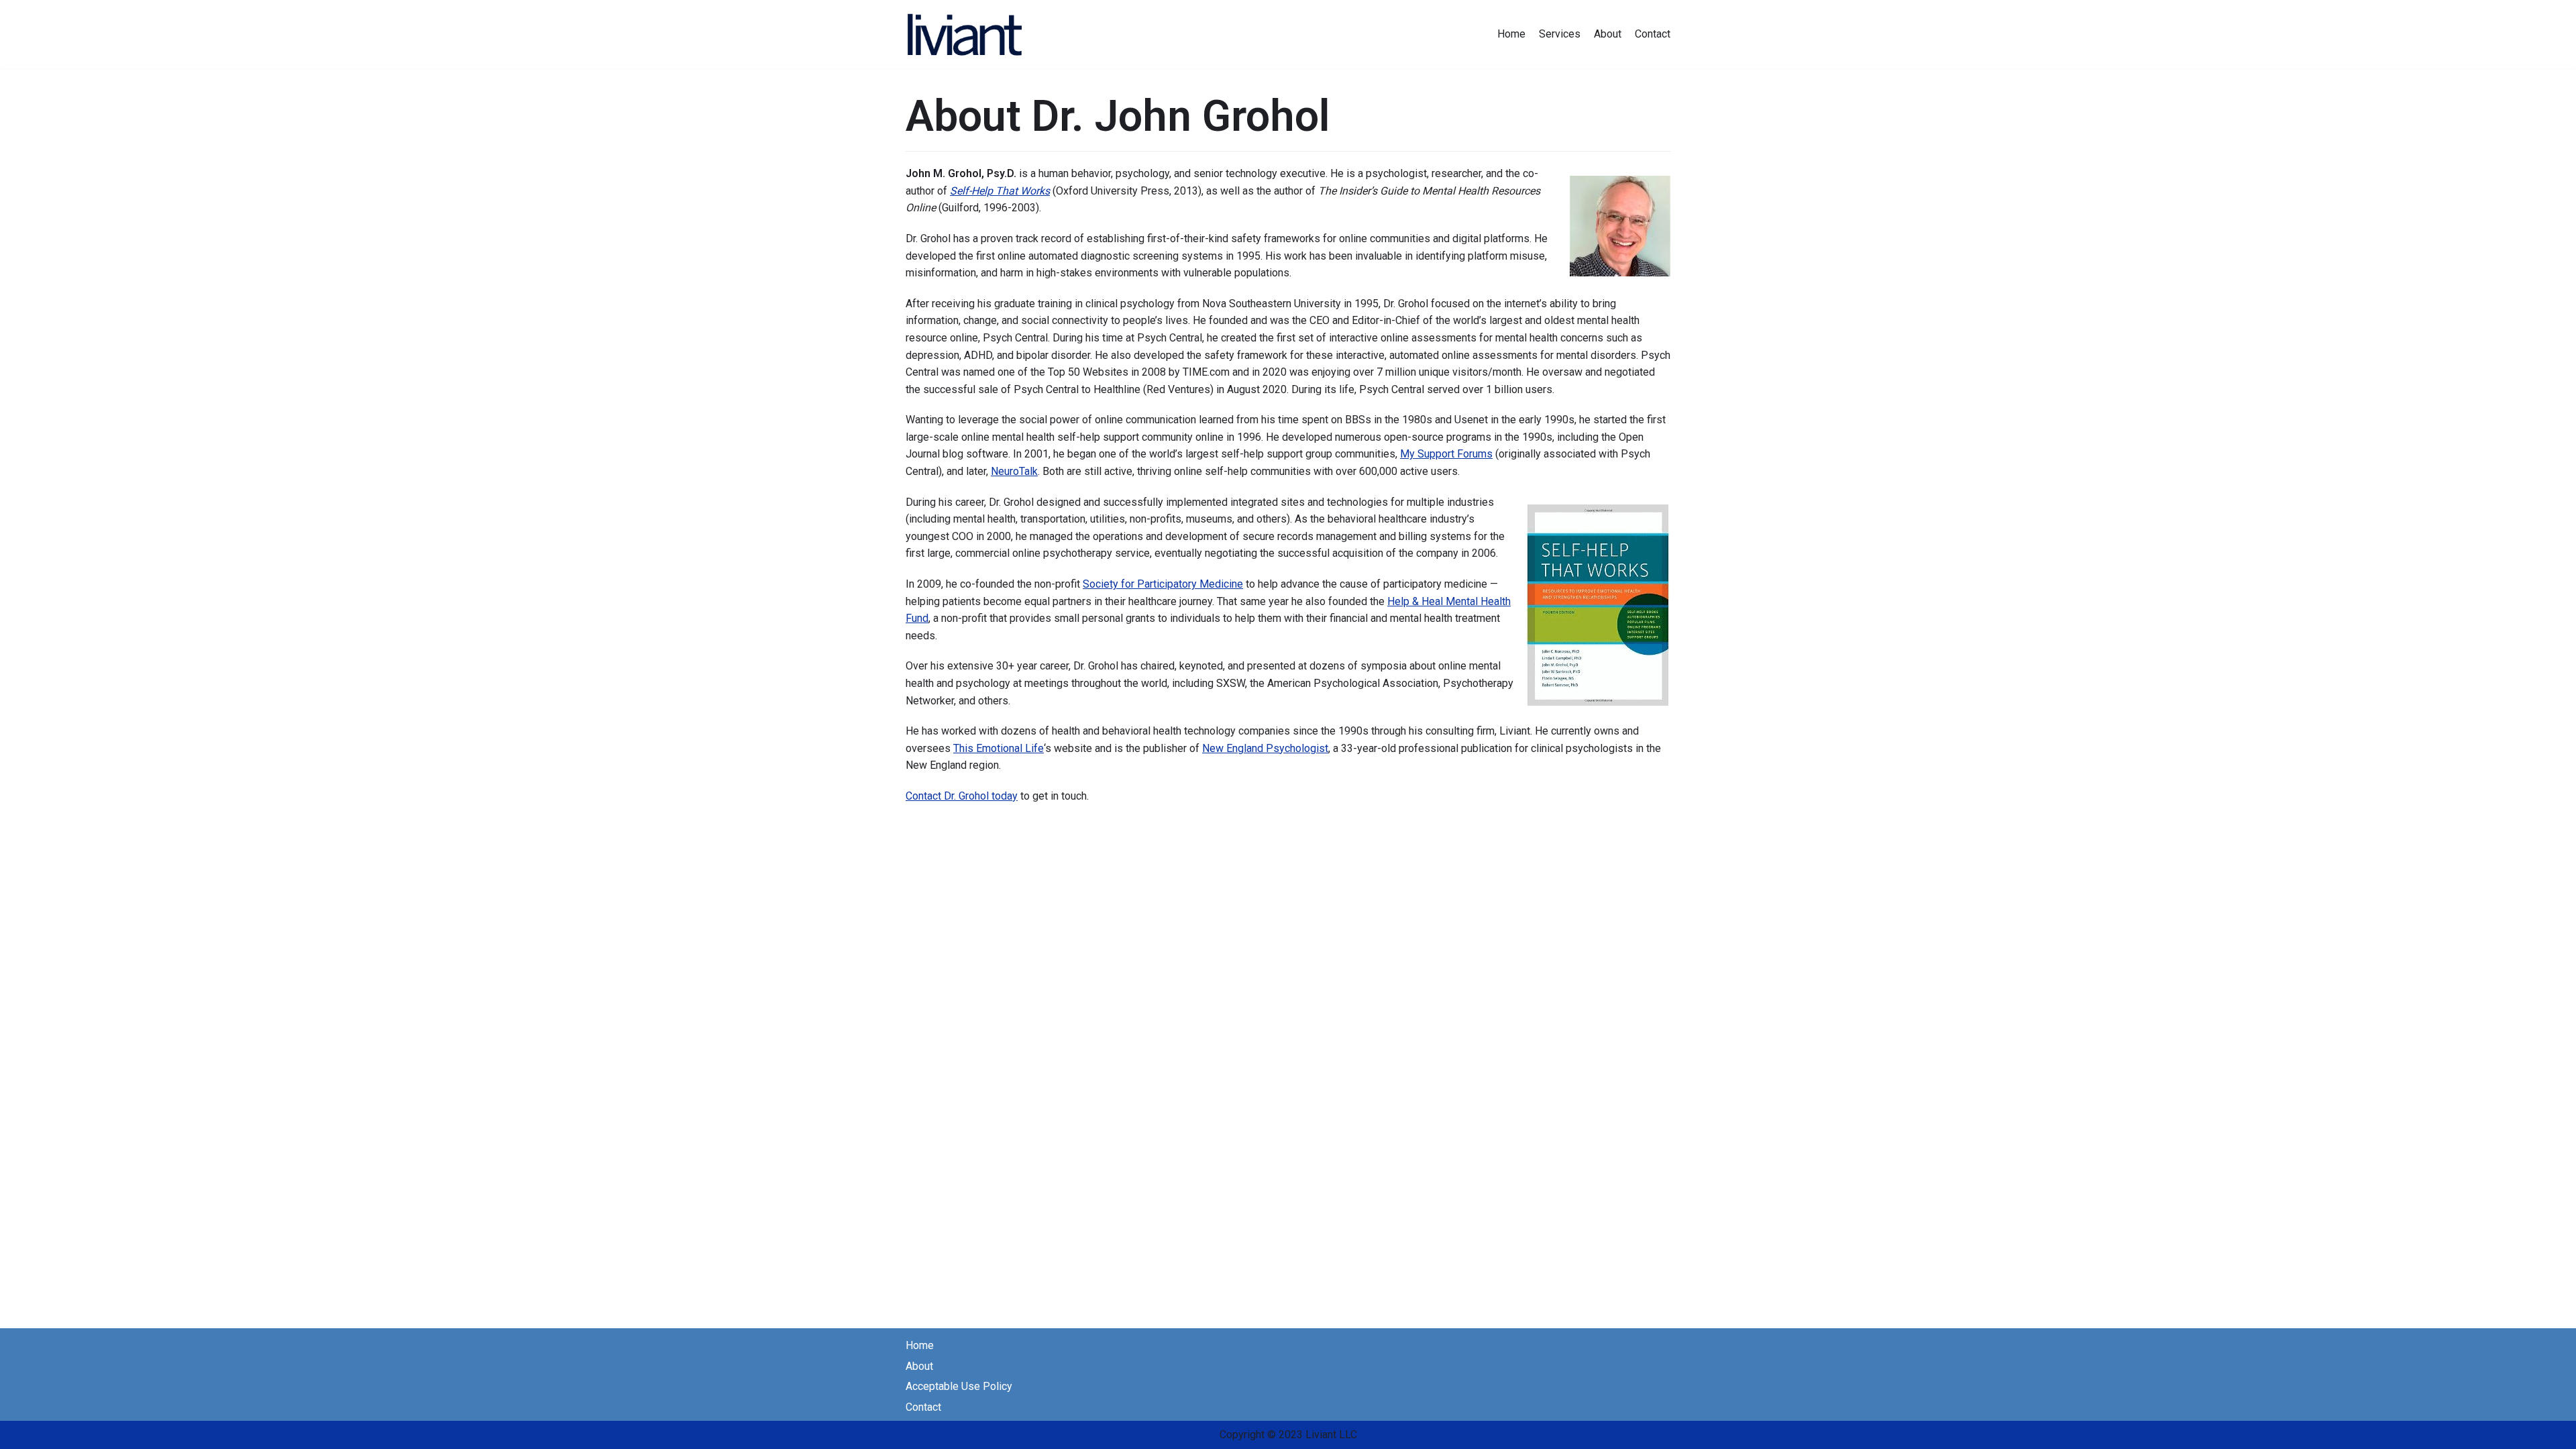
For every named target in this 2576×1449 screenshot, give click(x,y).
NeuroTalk (1014, 471)
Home (1511, 34)
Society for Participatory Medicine (1163, 584)
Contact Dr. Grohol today (962, 796)
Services (1560, 34)
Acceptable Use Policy (959, 1386)
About (1608, 34)
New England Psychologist (1265, 748)
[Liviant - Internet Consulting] (966, 34)
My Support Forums (1446, 454)
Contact (1653, 34)
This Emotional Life (999, 748)
